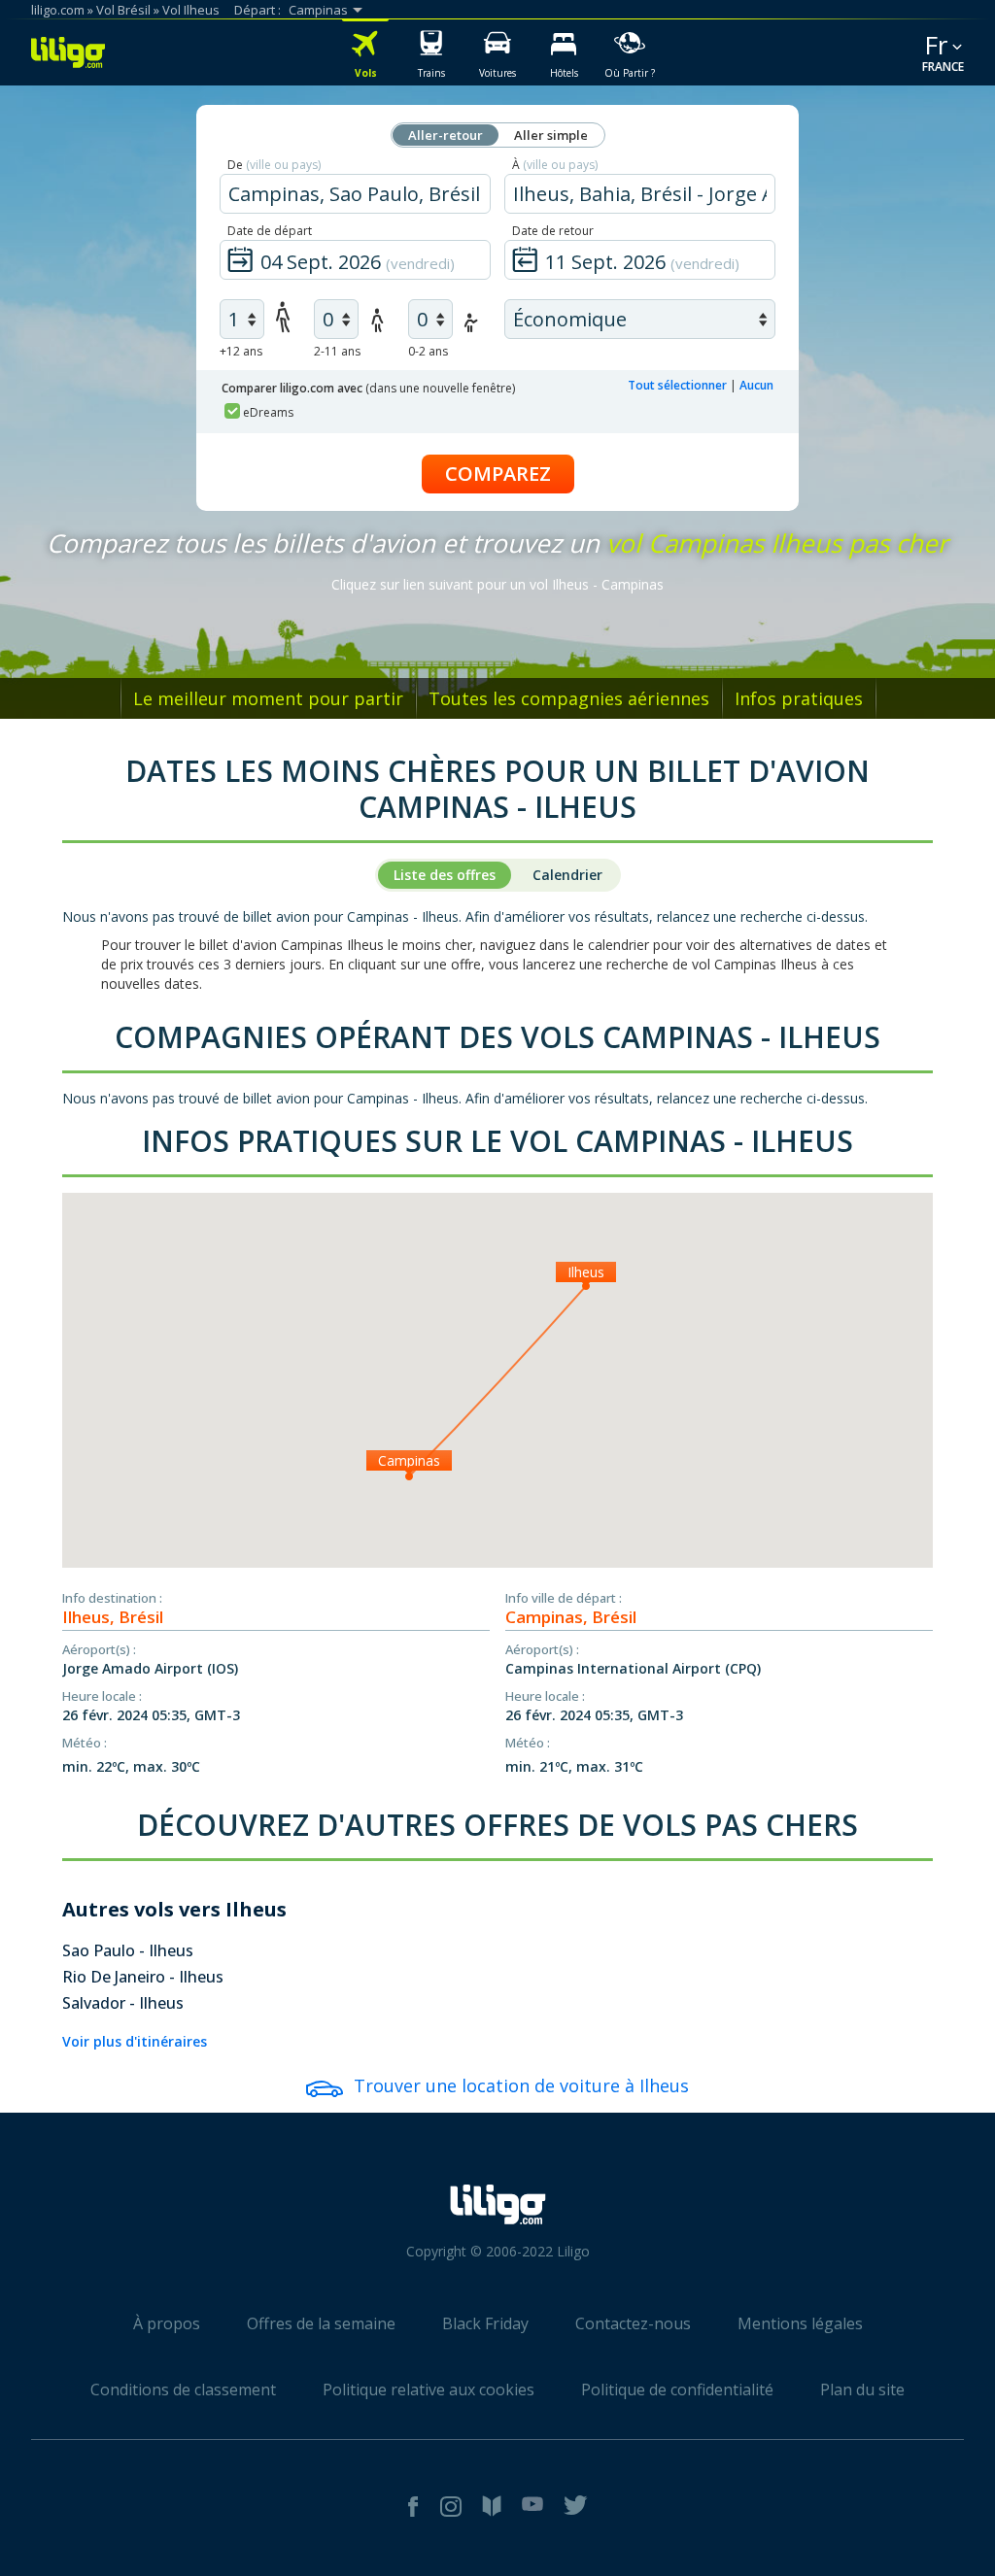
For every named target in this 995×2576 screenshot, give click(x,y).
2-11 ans (337, 351)
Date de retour (553, 231)
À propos (167, 2323)
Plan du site (862, 2390)
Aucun (756, 385)
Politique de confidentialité (677, 2390)
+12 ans (241, 351)
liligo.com (58, 10)
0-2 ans (428, 351)
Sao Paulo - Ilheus (128, 1950)
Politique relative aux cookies (429, 2390)
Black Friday (485, 2323)
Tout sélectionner (677, 385)
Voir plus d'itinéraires (135, 2041)
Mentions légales (800, 2323)
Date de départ (270, 231)
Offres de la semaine (321, 2323)
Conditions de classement (183, 2390)
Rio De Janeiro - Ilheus (143, 1977)
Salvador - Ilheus (123, 2003)
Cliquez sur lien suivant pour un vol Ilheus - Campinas (497, 584)
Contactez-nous (633, 2323)
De (274, 165)
